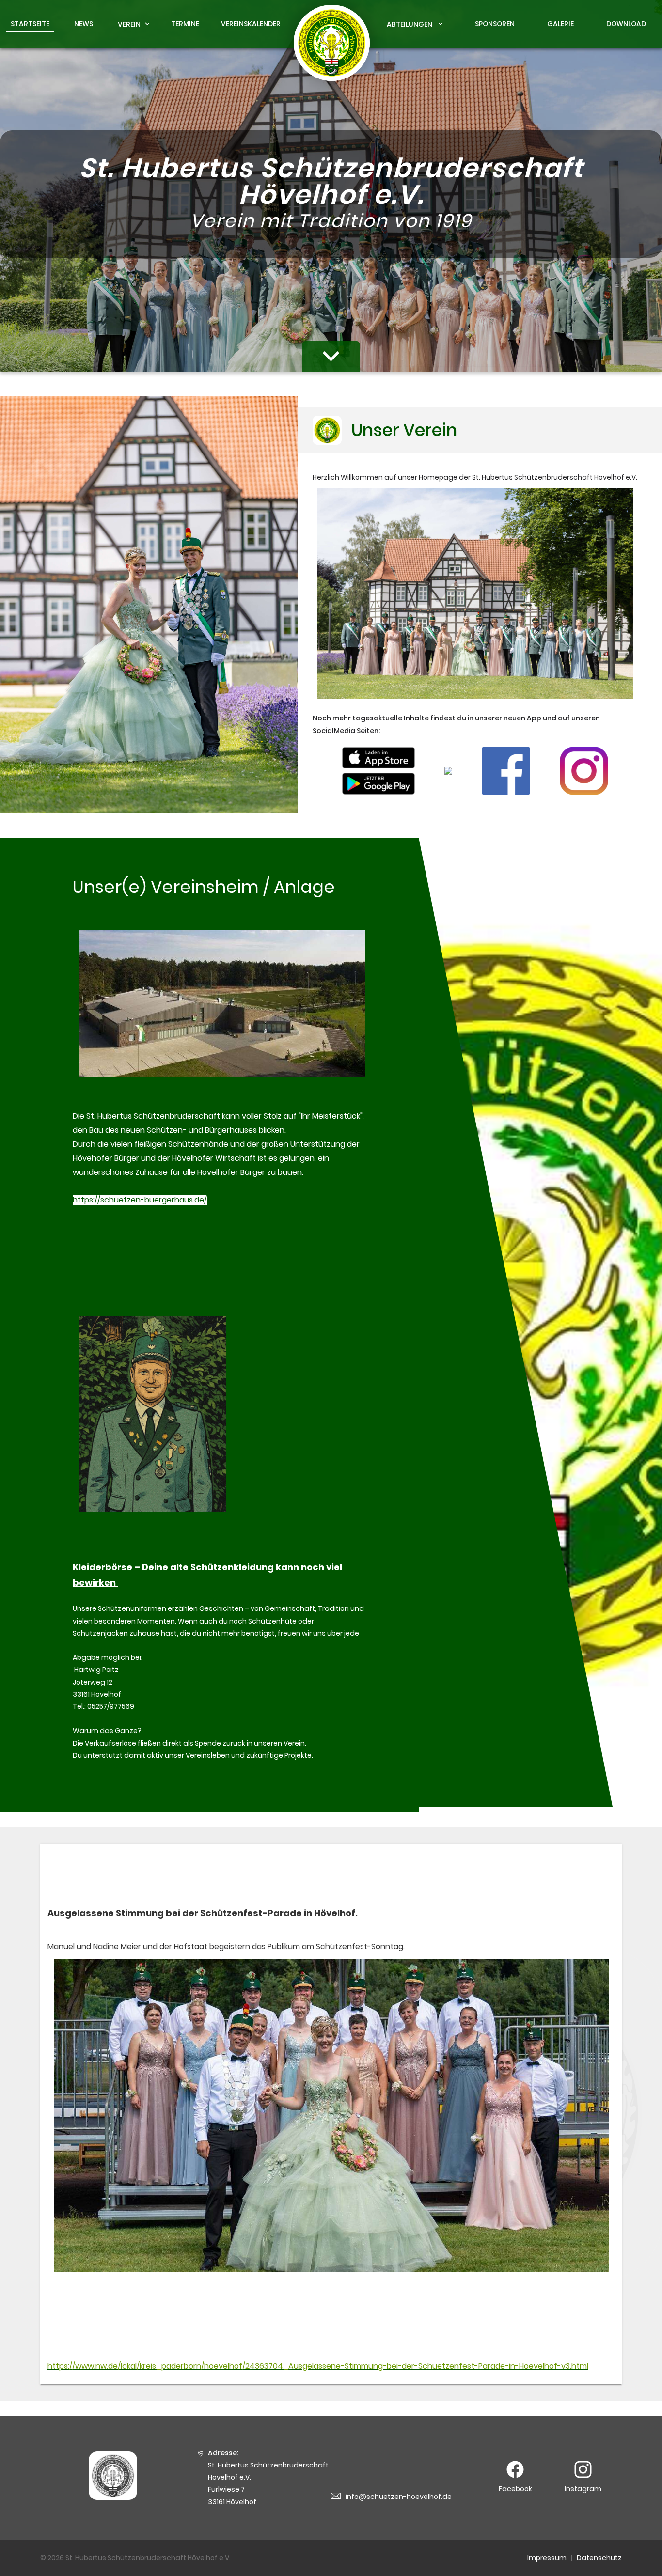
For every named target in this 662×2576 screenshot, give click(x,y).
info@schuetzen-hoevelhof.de (399, 2497)
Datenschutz (599, 2558)
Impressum (547, 2558)
